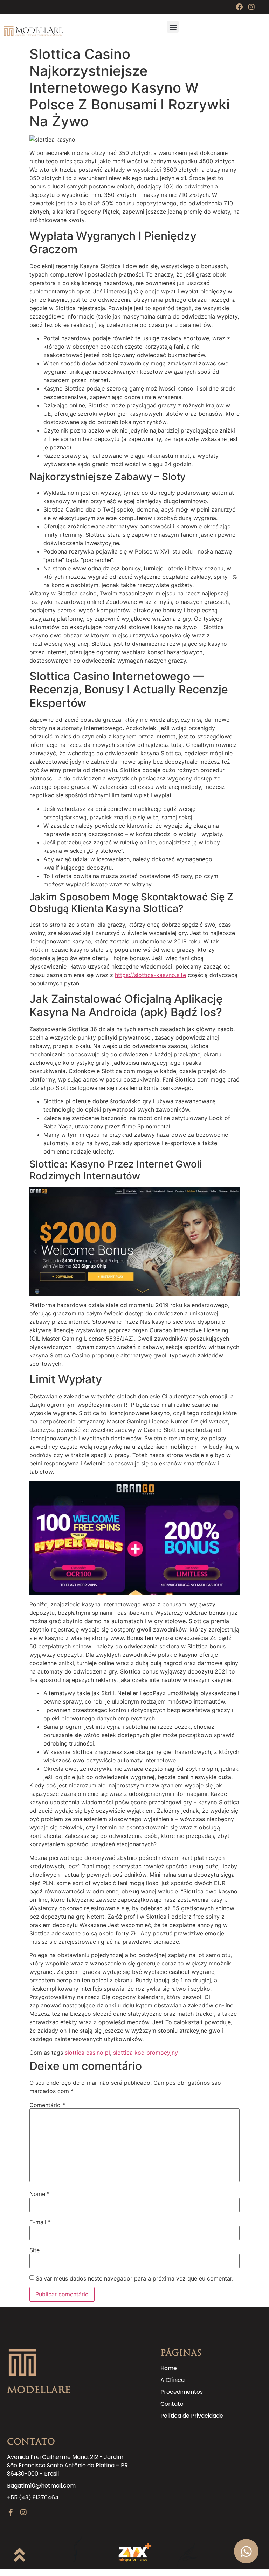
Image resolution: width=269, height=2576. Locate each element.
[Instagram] (251, 7)
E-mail (40, 2222)
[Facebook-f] (11, 2512)
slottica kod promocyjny (146, 2053)
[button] (173, 27)
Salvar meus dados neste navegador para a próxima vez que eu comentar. (134, 2278)
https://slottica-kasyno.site (150, 975)
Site (35, 2250)
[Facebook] (239, 7)
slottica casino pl (87, 2053)
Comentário (47, 2105)
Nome (40, 2194)
